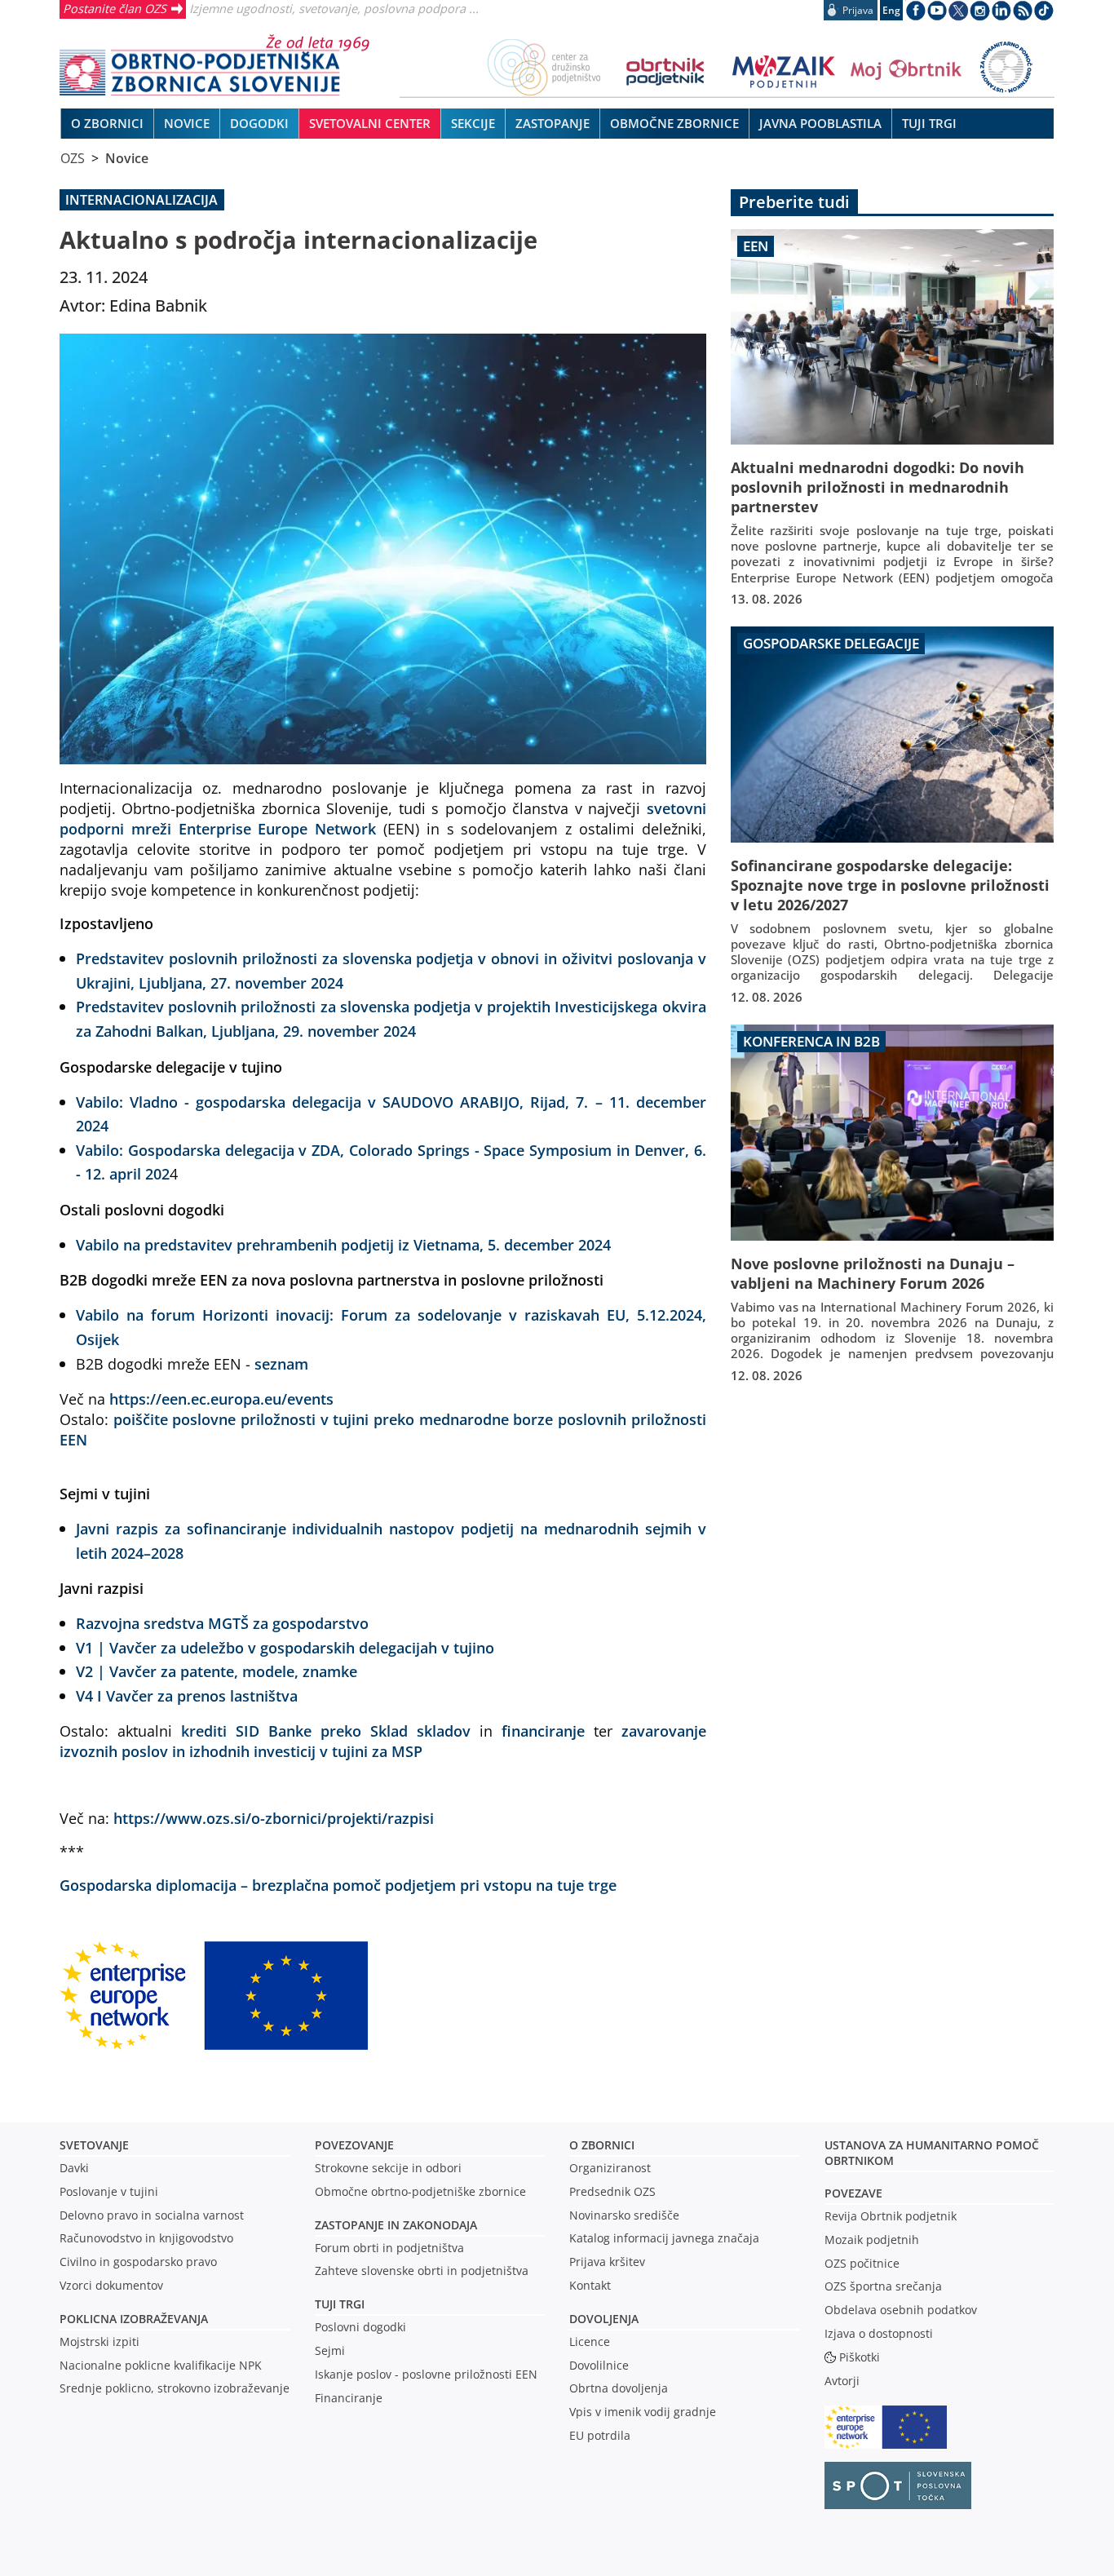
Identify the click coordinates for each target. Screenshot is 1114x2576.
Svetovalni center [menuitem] (370, 123)
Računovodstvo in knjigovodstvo (146, 2238)
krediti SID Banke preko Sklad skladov (326, 1731)
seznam (281, 1363)
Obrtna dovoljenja (619, 2388)
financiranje (543, 1731)
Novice (127, 158)
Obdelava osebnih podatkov (901, 2310)
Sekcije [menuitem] (473, 123)
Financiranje (349, 2398)
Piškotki (860, 2357)
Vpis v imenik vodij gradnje (643, 2412)
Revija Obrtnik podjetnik (891, 2216)
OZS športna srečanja (883, 2286)
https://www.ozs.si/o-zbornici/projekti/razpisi (274, 1818)
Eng (891, 10)
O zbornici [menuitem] (107, 123)
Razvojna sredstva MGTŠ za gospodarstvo (222, 1623)
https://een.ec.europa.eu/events (221, 1399)
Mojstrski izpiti (99, 2341)
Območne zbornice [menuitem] (674, 123)
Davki (74, 2168)
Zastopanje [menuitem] (553, 123)
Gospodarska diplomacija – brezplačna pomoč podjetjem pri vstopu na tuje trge (338, 1885)
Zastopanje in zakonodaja (396, 2225)
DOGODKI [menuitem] (259, 123)
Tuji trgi (340, 2304)
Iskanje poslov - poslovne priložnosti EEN (426, 2374)
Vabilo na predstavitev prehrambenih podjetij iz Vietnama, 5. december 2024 (343, 1244)
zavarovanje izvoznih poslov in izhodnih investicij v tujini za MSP (383, 1741)
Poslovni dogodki (360, 2327)
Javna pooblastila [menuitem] (820, 123)
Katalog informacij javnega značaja (664, 2238)
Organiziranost (610, 2168)
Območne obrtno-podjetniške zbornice (420, 2191)
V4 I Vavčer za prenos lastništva (187, 1695)
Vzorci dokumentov (111, 2285)
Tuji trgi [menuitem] (929, 123)
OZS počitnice (862, 2263)
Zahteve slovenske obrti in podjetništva (422, 2271)
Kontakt (590, 2285)
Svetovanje (94, 2145)
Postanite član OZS (115, 8)
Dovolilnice (599, 2365)
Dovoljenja (604, 2319)
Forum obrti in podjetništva (389, 2248)
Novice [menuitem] (187, 123)
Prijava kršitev (607, 2262)
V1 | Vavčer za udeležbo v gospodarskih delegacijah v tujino (285, 1647)
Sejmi (330, 2350)
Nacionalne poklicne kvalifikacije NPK (161, 2365)
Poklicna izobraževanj (130, 2319)
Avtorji (842, 2381)
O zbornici (602, 2145)
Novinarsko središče (624, 2215)
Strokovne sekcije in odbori (388, 2168)
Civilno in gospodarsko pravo (138, 2262)
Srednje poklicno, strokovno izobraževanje (175, 2388)
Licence (590, 2341)
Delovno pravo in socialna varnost (152, 2215)
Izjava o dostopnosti (879, 2333)
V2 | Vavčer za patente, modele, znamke (217, 1671)
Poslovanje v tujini (109, 2191)
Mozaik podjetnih (872, 2240)
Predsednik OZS (612, 2191)
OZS (73, 158)
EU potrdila (600, 2435)
